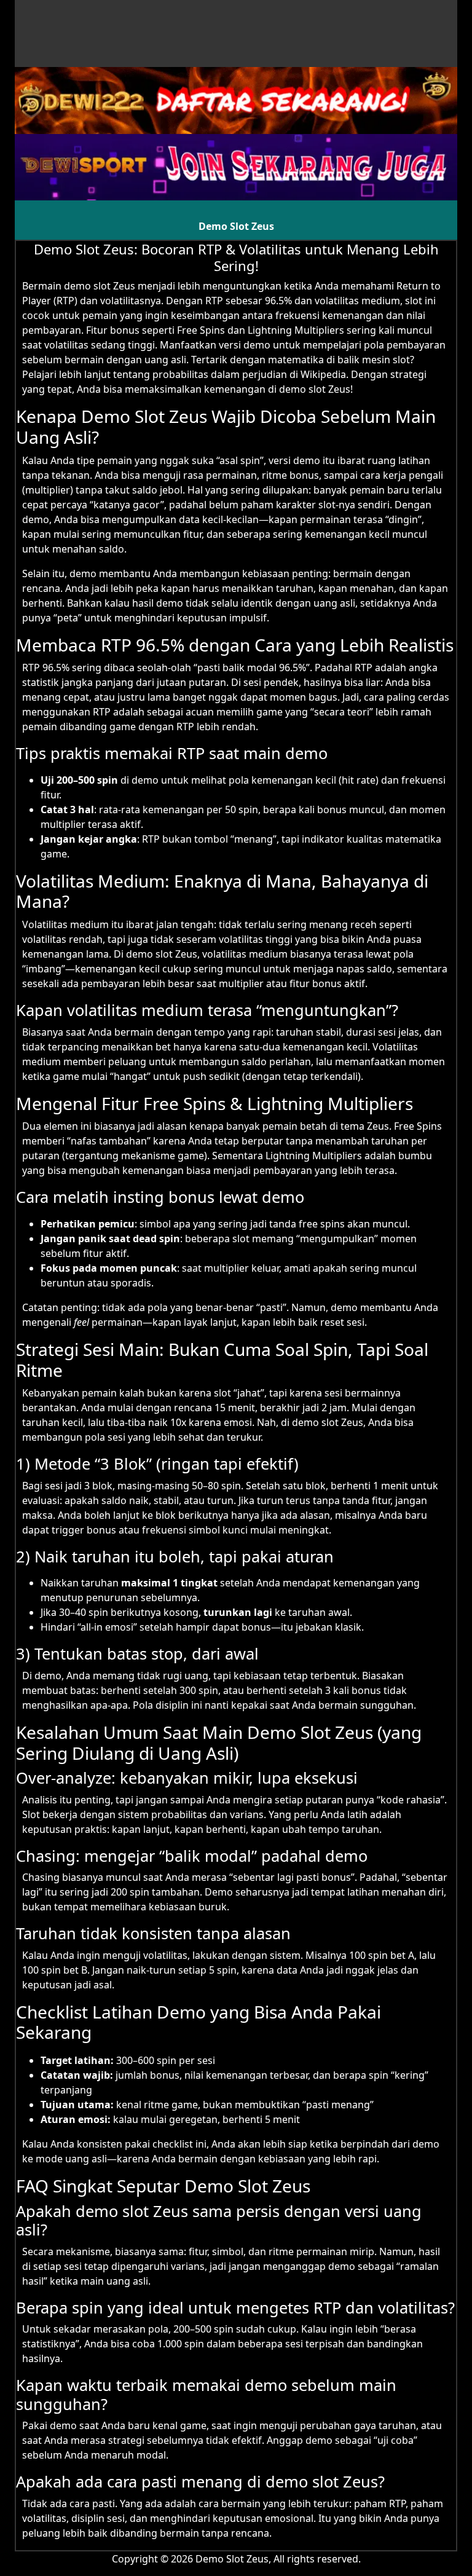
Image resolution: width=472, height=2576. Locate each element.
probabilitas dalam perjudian (220, 374)
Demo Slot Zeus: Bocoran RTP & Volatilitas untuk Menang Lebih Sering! (236, 257)
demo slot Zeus (100, 286)
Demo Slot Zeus (236, 226)
